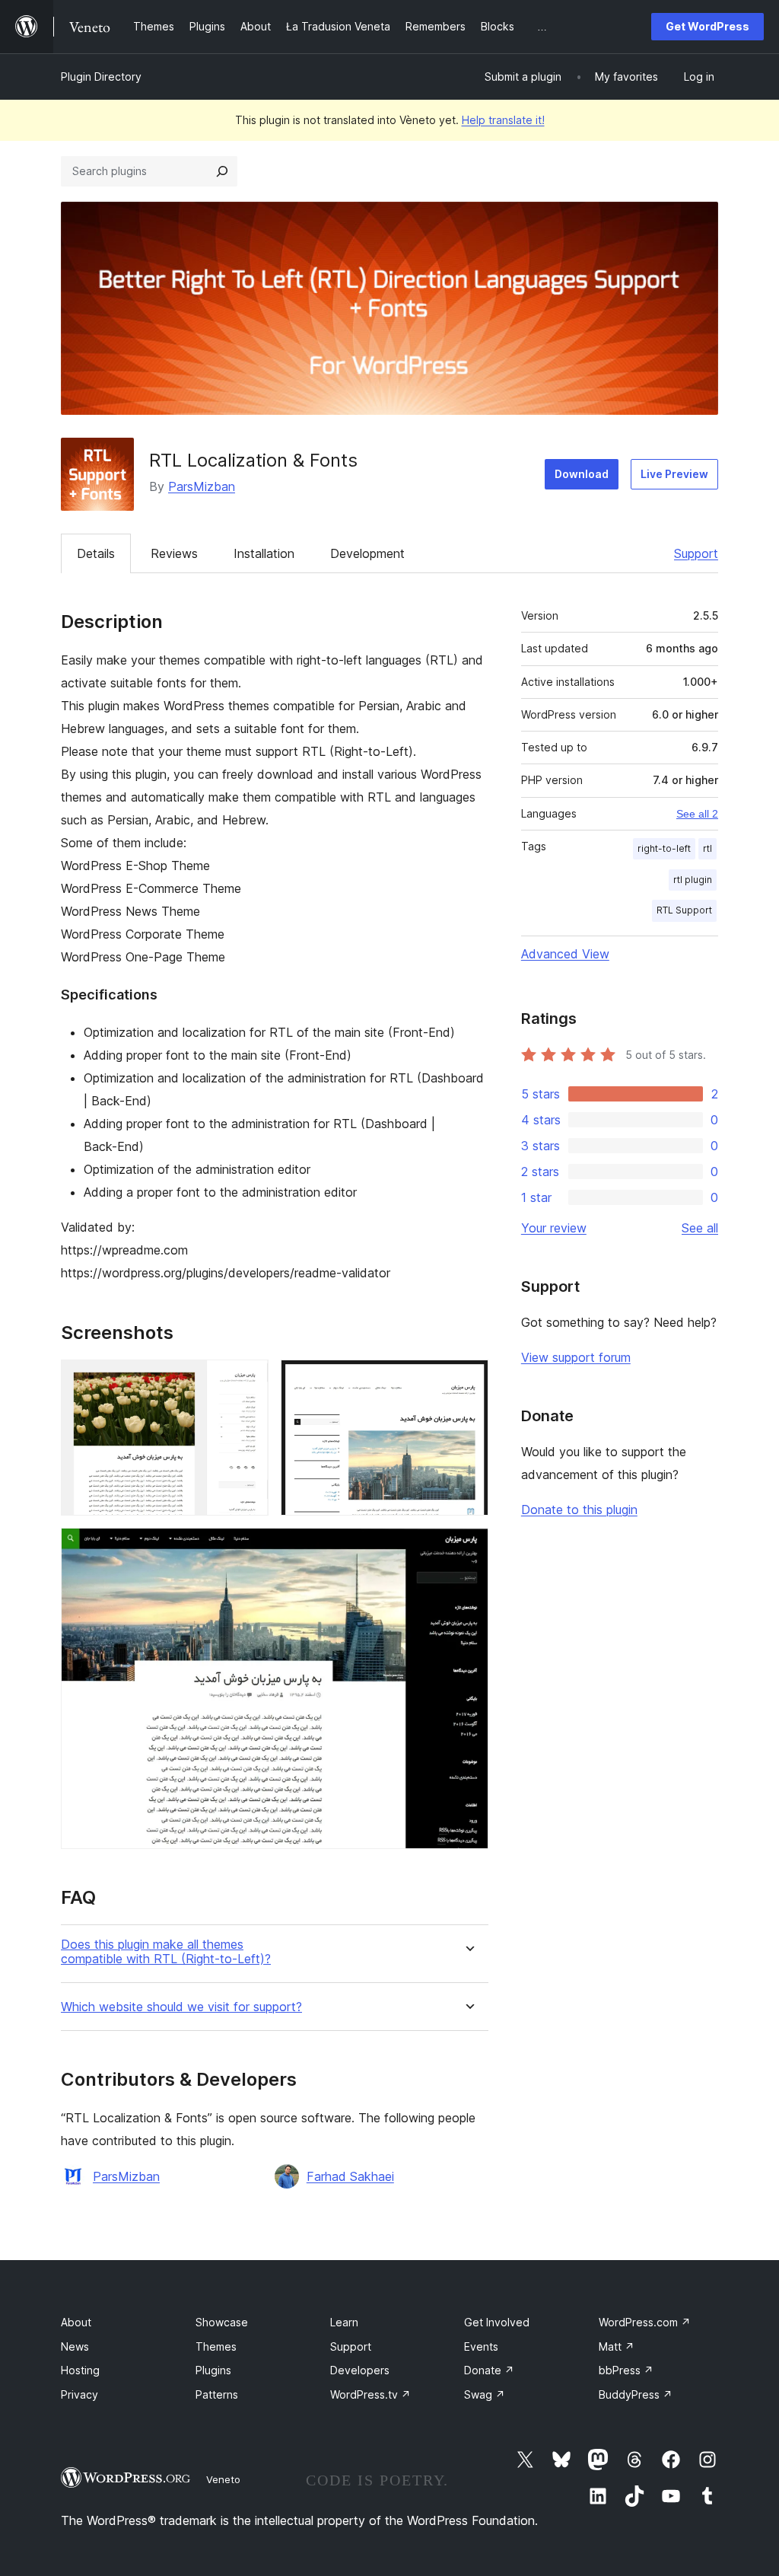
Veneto (223, 2479)
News (75, 2346)
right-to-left (664, 848)
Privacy (79, 2394)
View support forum (576, 1357)
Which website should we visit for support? (181, 2007)
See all (700, 1228)
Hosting (80, 2370)
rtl (707, 848)
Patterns (217, 2394)
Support (696, 553)
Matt (617, 2346)
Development (367, 553)
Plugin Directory (101, 77)
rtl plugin (693, 880)
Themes (216, 2346)
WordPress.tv (370, 2394)
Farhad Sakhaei (350, 2176)
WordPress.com (645, 2322)
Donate (489, 2370)
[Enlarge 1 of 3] (248, 1380)
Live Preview (674, 474)
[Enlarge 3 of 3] (468, 1548)
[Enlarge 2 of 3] (468, 1380)
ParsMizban (202, 486)
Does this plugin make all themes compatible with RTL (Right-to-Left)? (166, 1952)
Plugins (213, 2370)
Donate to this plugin (579, 1510)
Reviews (174, 553)
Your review (554, 1228)
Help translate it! (503, 120)
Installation (264, 553)
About (76, 2322)
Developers (360, 2370)
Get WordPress (707, 26)
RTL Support (684, 910)
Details (96, 553)
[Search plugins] (222, 171)
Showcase (222, 2322)
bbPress (626, 2370)
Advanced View (565, 954)
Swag (485, 2394)
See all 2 (697, 814)
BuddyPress (636, 2394)
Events (481, 2346)
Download (582, 474)
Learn (344, 2322)
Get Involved (497, 2322)
